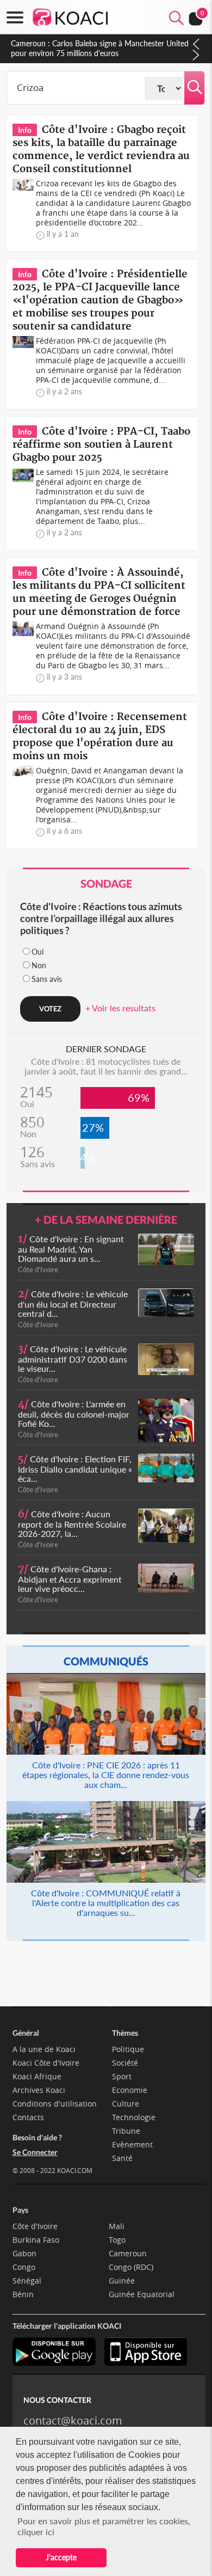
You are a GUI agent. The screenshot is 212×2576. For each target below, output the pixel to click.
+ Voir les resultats (120, 1008)
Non (39, 965)
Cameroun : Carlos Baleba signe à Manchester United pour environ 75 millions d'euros (100, 48)
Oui (38, 952)
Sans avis (47, 979)
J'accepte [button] (61, 2557)
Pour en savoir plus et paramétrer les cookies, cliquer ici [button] (104, 2526)
